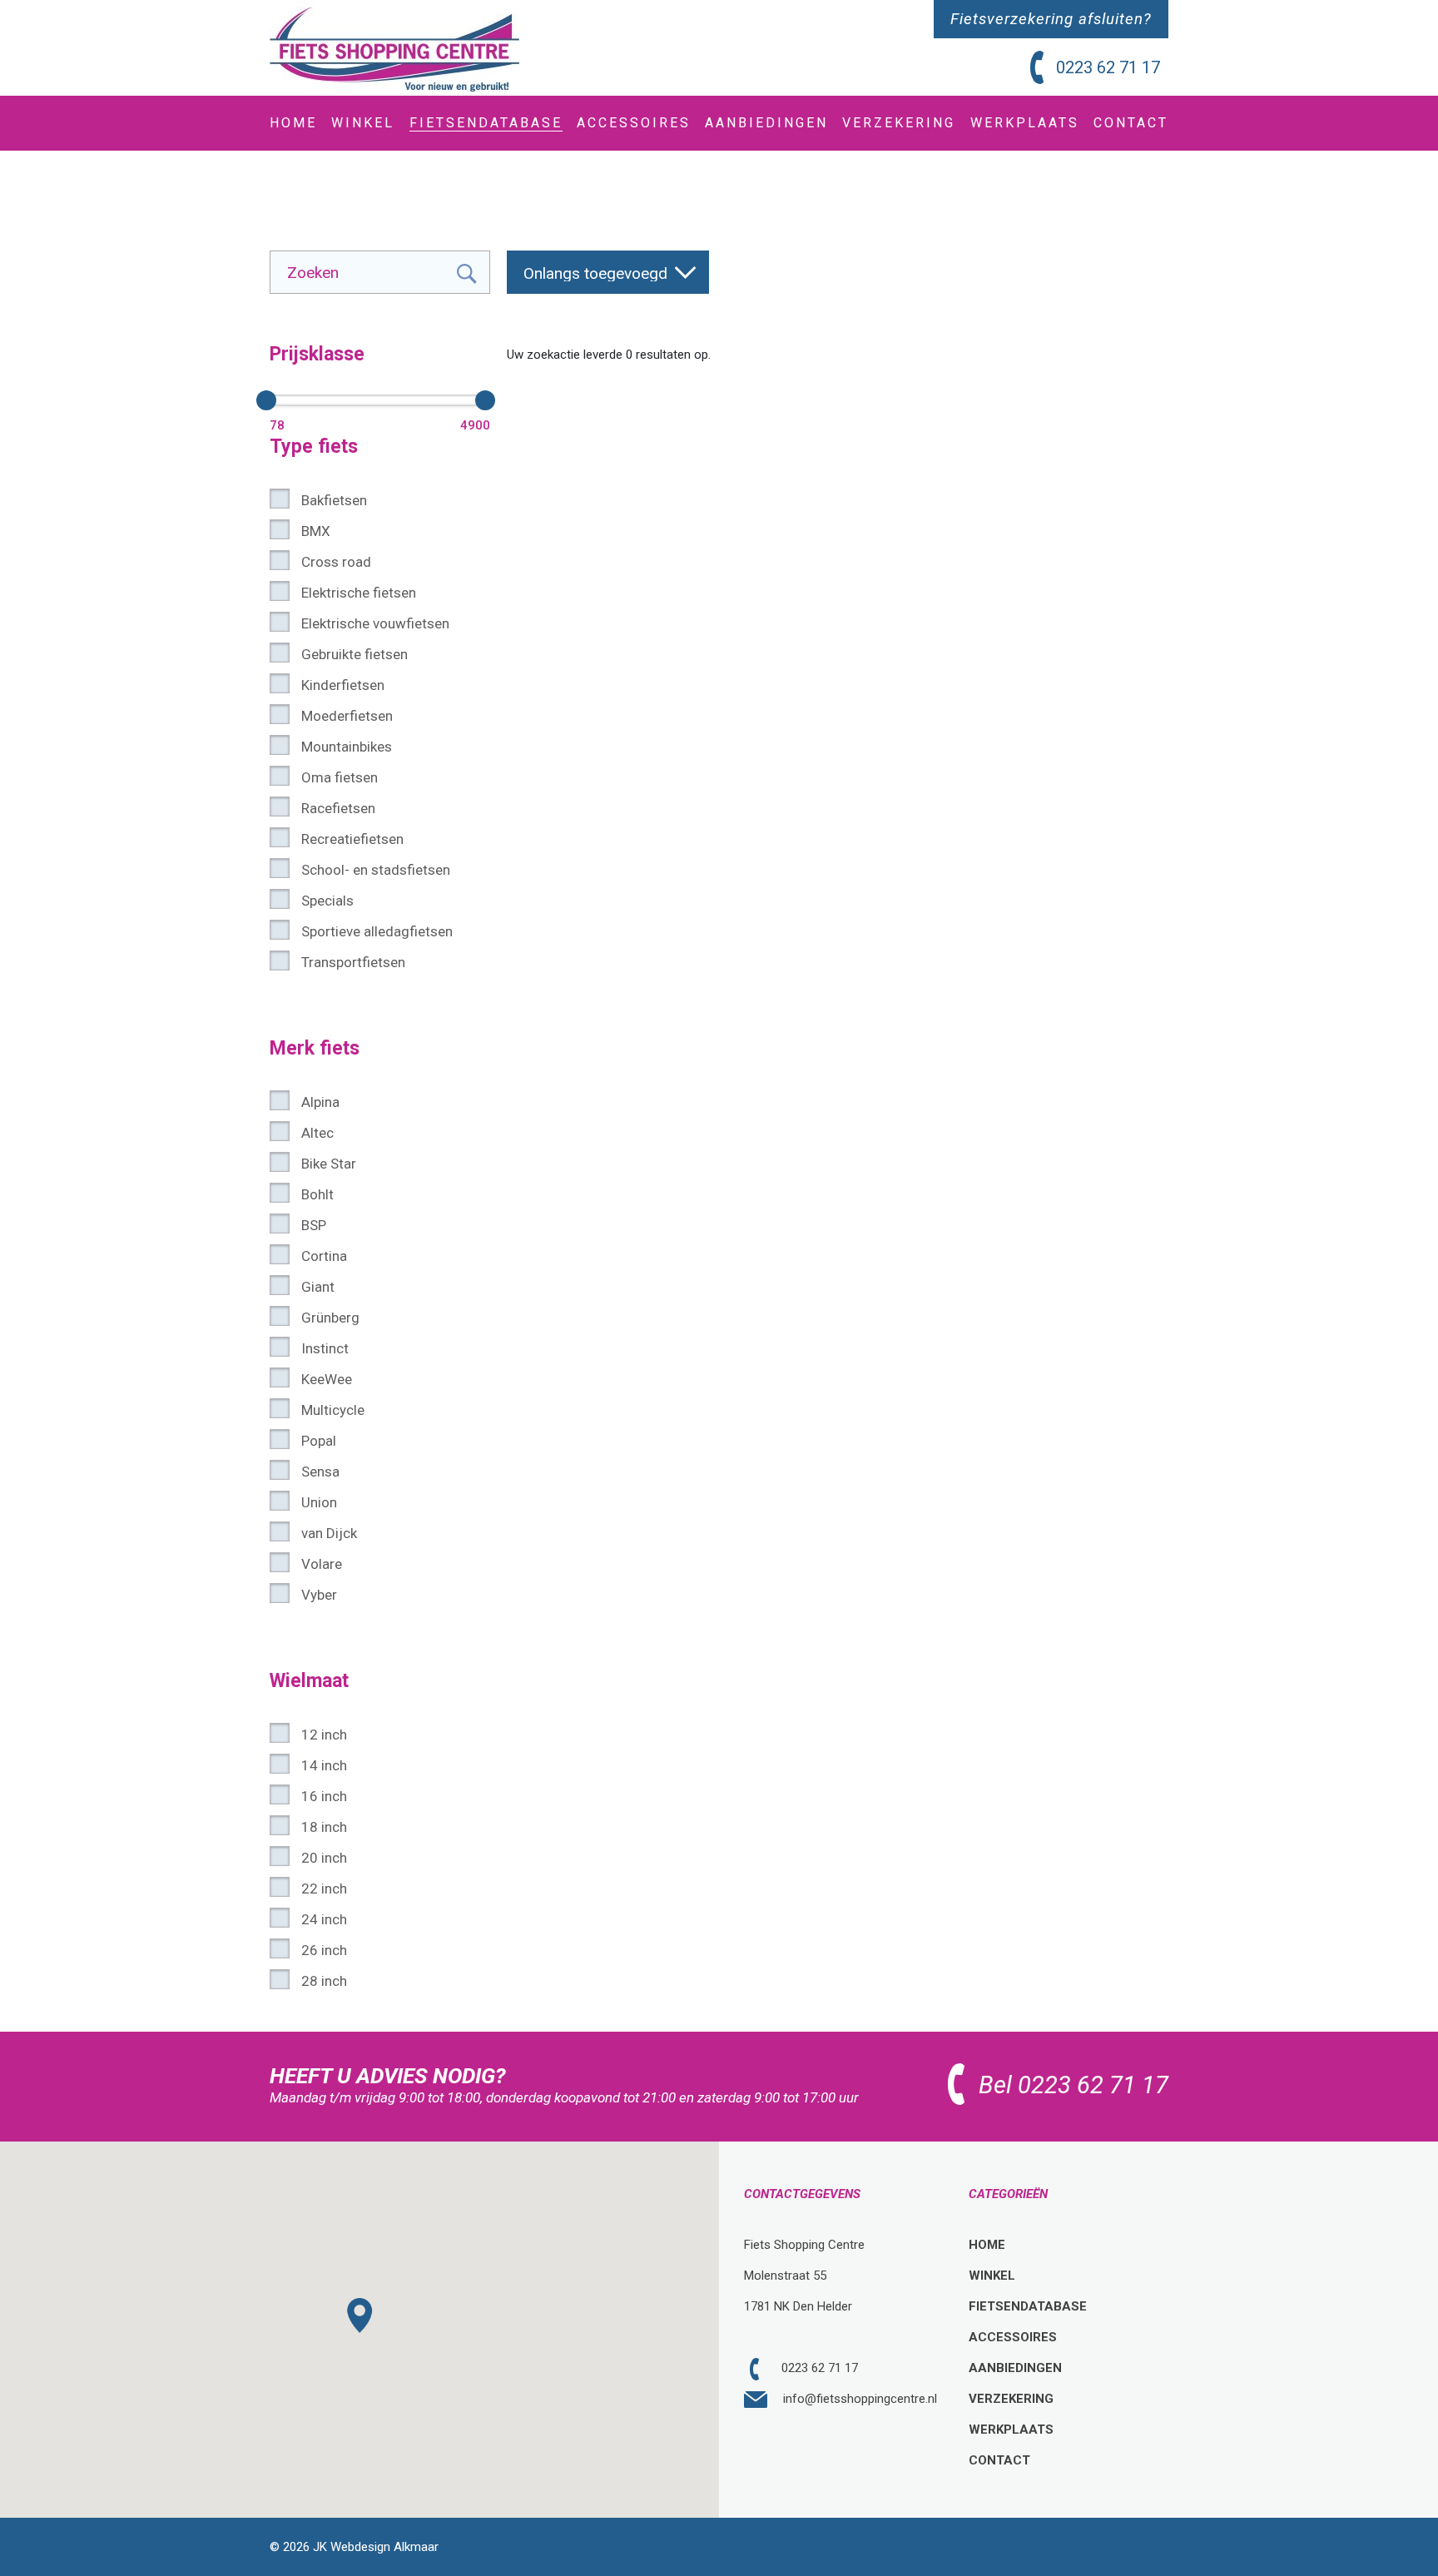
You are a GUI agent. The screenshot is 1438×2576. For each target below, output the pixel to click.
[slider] (266, 400)
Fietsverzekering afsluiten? (1051, 19)
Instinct (325, 1348)
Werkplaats (1011, 2430)
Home (987, 2245)
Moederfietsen (347, 716)
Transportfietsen (353, 962)
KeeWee (327, 1379)
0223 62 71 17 (1108, 67)
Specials (327, 901)
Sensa (320, 1472)
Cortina (324, 1256)
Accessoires (1013, 2337)
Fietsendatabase (1028, 2306)
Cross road (336, 562)
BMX (316, 531)
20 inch (324, 1858)
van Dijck (329, 1533)
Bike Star (329, 1164)
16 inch (324, 1796)
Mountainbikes (347, 747)
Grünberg (330, 1318)
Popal (319, 1441)
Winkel (992, 2276)
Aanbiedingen (1015, 2368)
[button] (360, 2315)
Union (319, 1502)
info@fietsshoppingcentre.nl (858, 2399)
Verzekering (1011, 2399)
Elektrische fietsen (359, 593)
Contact (999, 2460)
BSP (314, 1225)
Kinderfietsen (343, 685)
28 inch (324, 1981)
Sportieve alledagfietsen (377, 931)
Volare (322, 1564)
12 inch (324, 1735)
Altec (317, 1133)
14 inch (324, 1765)
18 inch (324, 1827)
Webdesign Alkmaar (384, 2547)
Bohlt (317, 1194)
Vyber (319, 1595)
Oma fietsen (340, 777)
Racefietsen (338, 808)
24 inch (324, 1919)
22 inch (324, 1889)
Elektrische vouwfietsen (375, 623)
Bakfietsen (334, 500)
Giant (318, 1287)
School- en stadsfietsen (376, 870)
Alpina (320, 1102)
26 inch (324, 1950)
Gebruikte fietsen (355, 654)
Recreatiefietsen (352, 839)
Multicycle (333, 1410)
